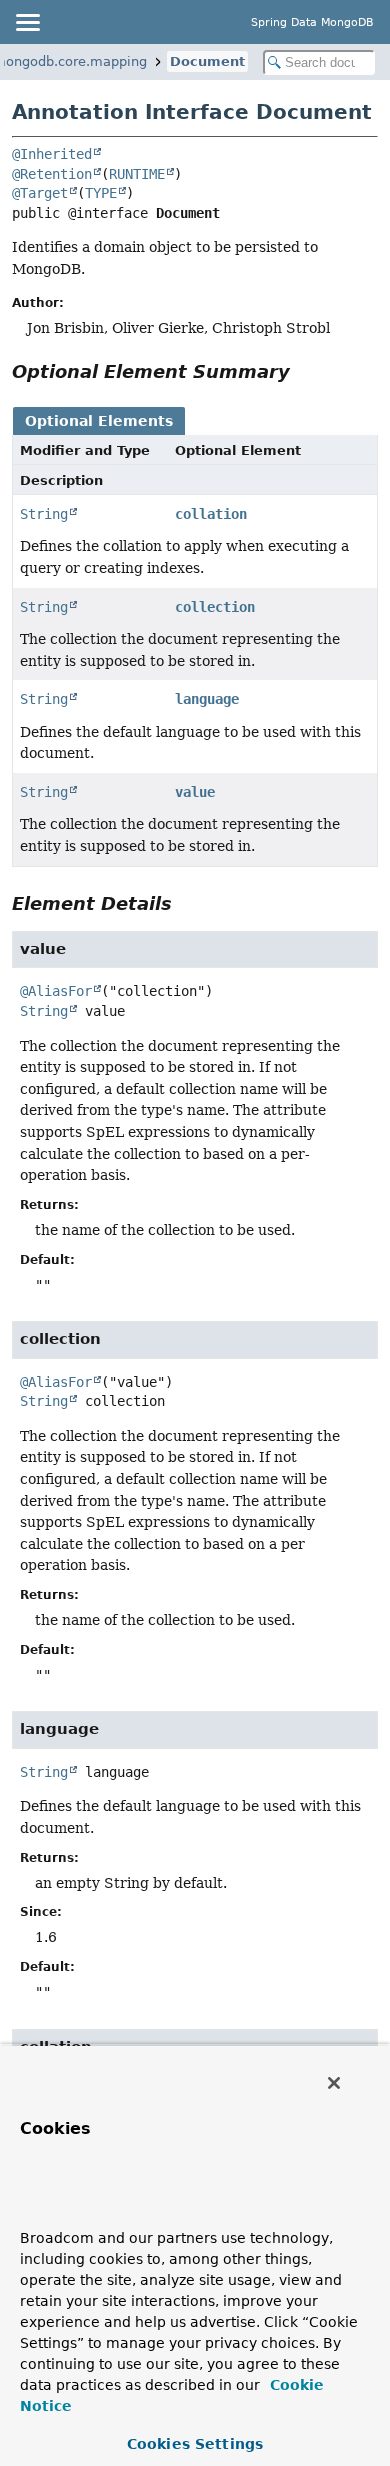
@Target (40, 193)
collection (215, 607)
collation (211, 514)
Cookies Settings (195, 2444)
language (207, 699)
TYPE (101, 193)
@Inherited (52, 154)
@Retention (52, 174)
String (44, 514)
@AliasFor (56, 991)
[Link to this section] (304, 371)
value (195, 792)
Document (207, 61)
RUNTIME (137, 174)
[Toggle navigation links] (27, 22)
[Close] (334, 2083)
